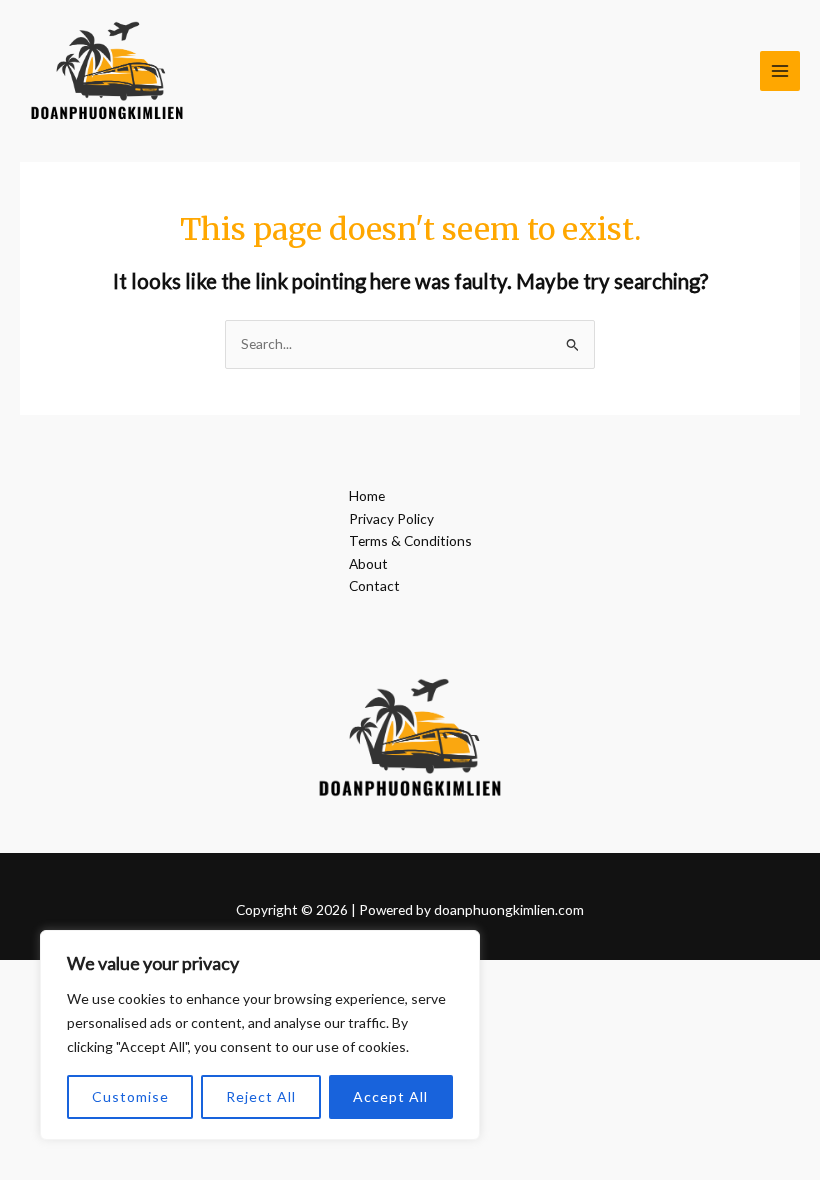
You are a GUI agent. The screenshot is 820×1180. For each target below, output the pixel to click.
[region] (260, 1035)
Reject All (261, 1096)
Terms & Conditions (410, 540)
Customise (130, 1096)
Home (367, 495)
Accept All (390, 1096)
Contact (374, 585)
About (368, 563)
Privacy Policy (391, 518)
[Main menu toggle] (780, 71)
